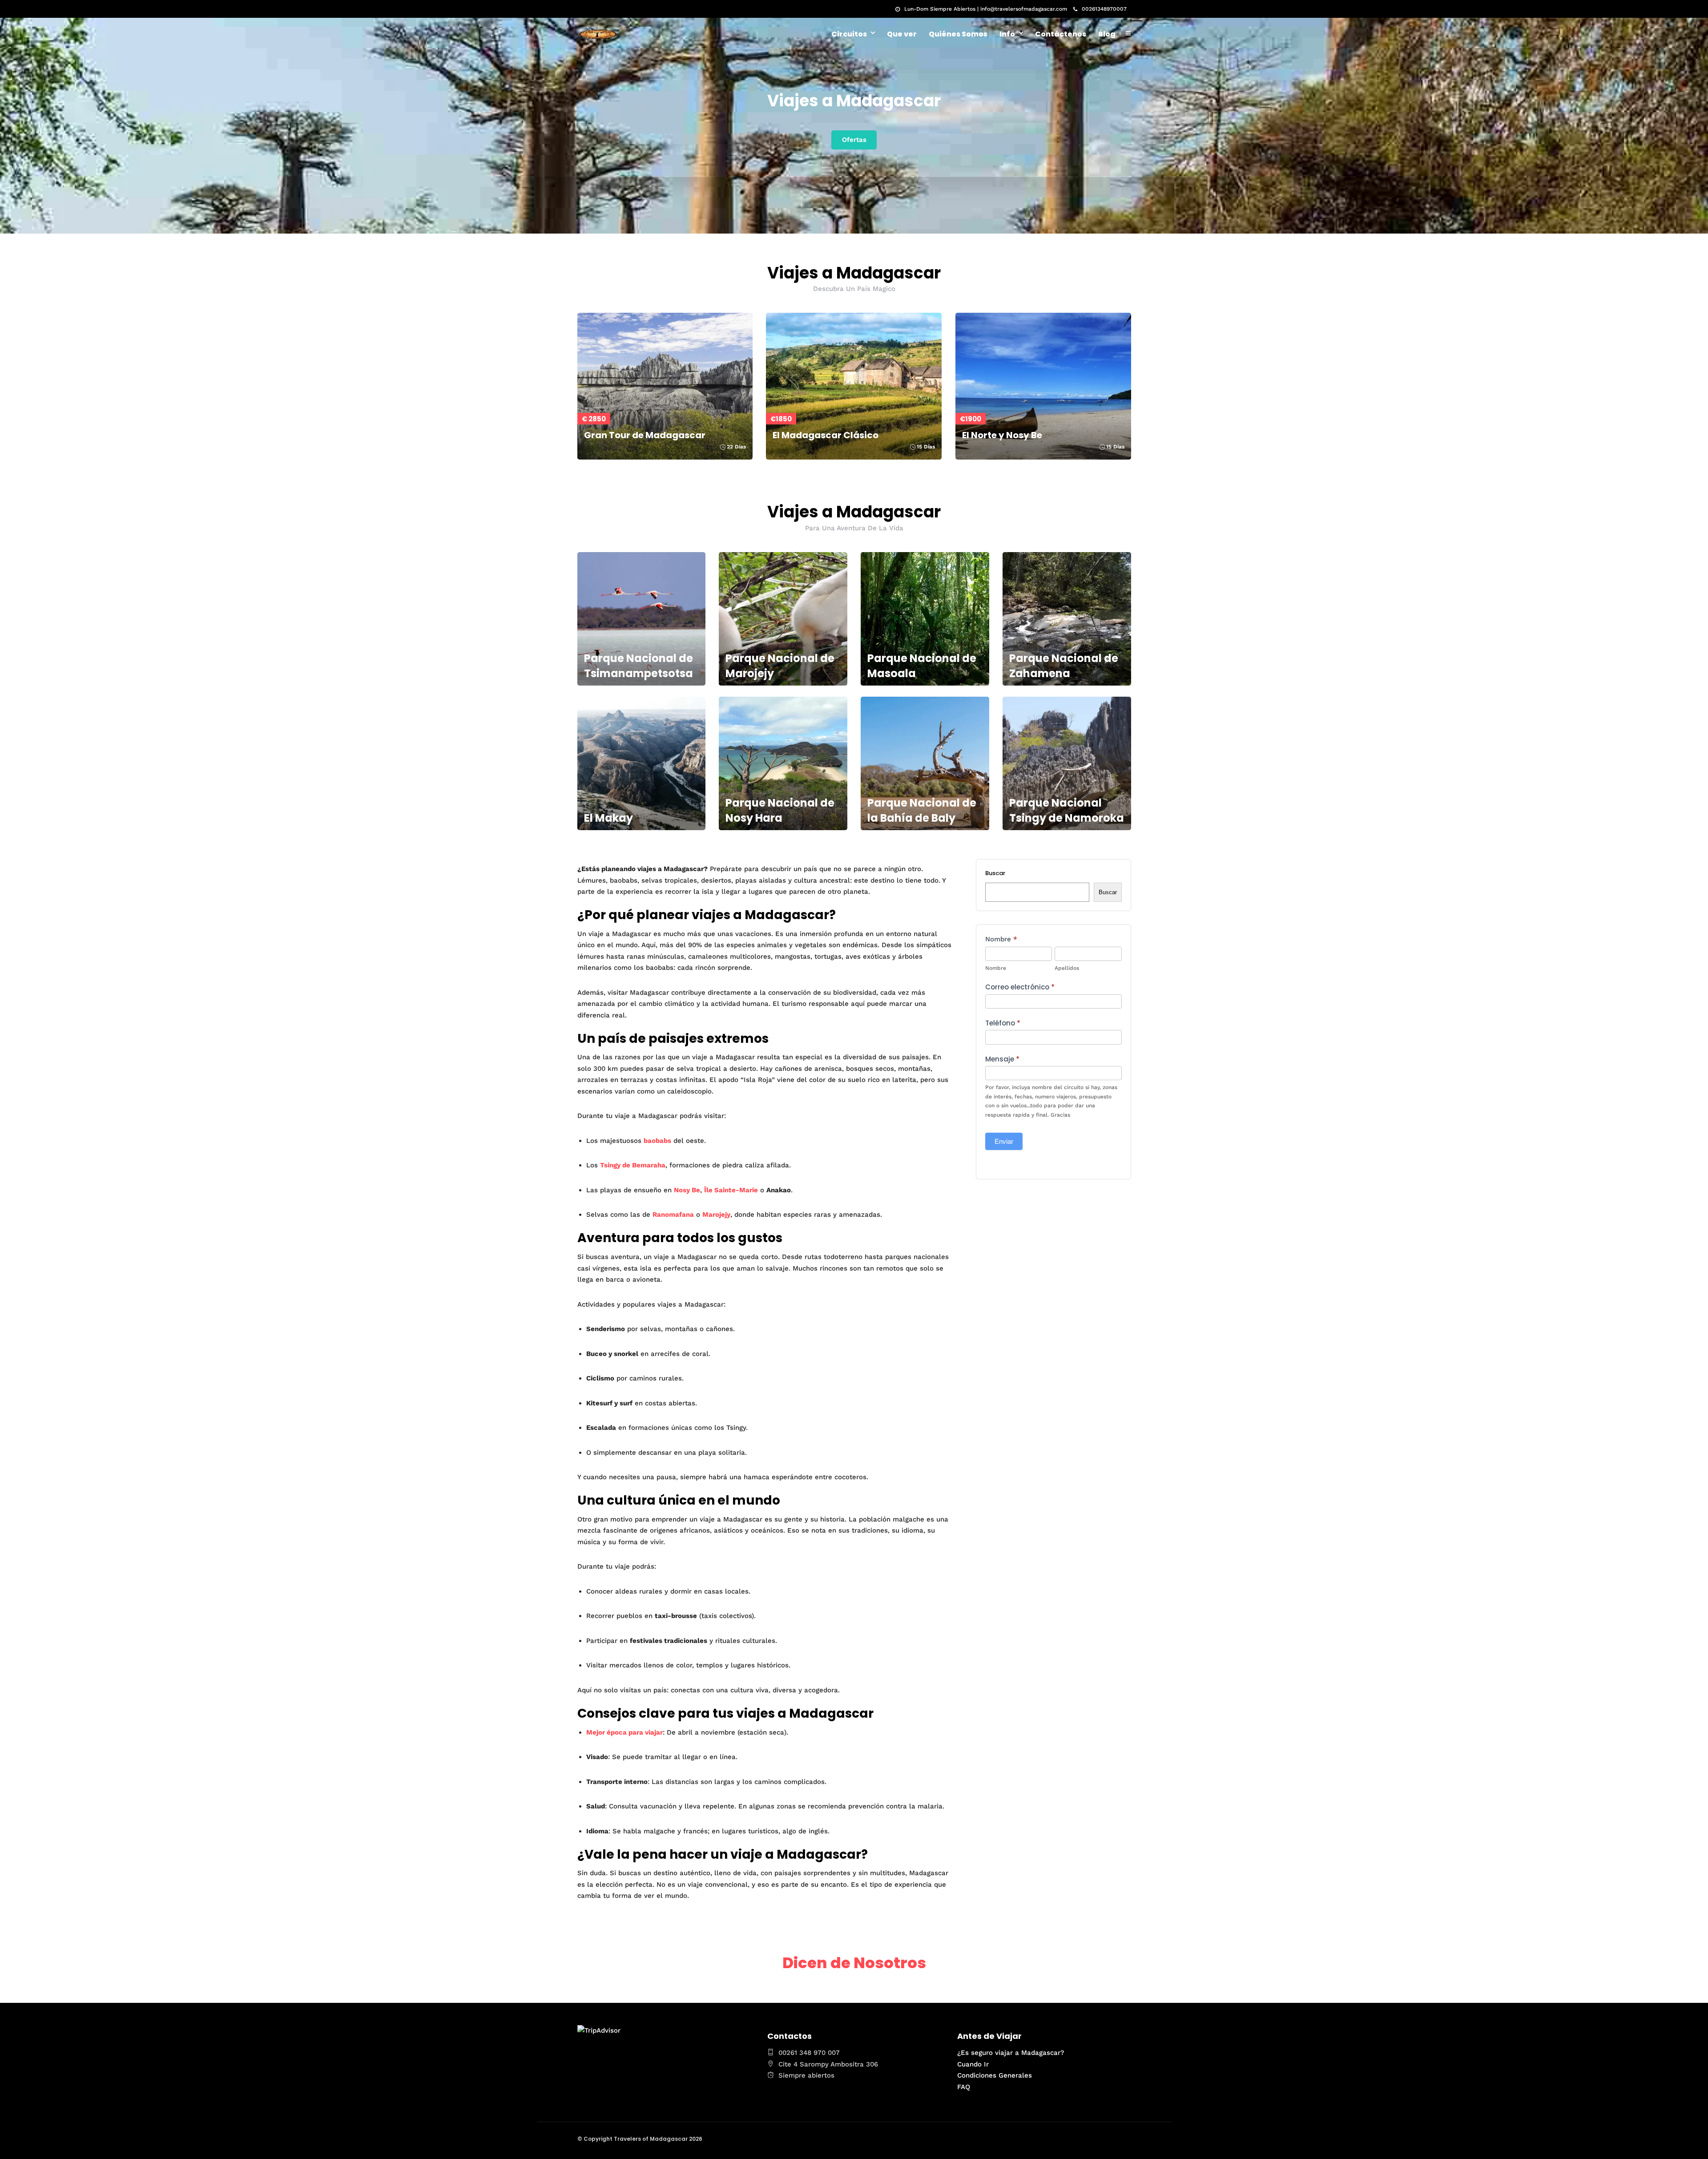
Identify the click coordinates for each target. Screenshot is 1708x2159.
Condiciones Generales (995, 2075)
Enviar (1004, 1141)
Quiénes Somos (958, 34)
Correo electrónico (1020, 987)
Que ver (902, 34)
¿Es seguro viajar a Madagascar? (1011, 2053)
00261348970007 (1104, 9)
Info (1007, 34)
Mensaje (1002, 1059)
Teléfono (1003, 1023)
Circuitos (849, 34)
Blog (1107, 34)
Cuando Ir (973, 2064)
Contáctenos (1061, 34)
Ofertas (854, 140)
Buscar (995, 873)
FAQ (964, 2087)
